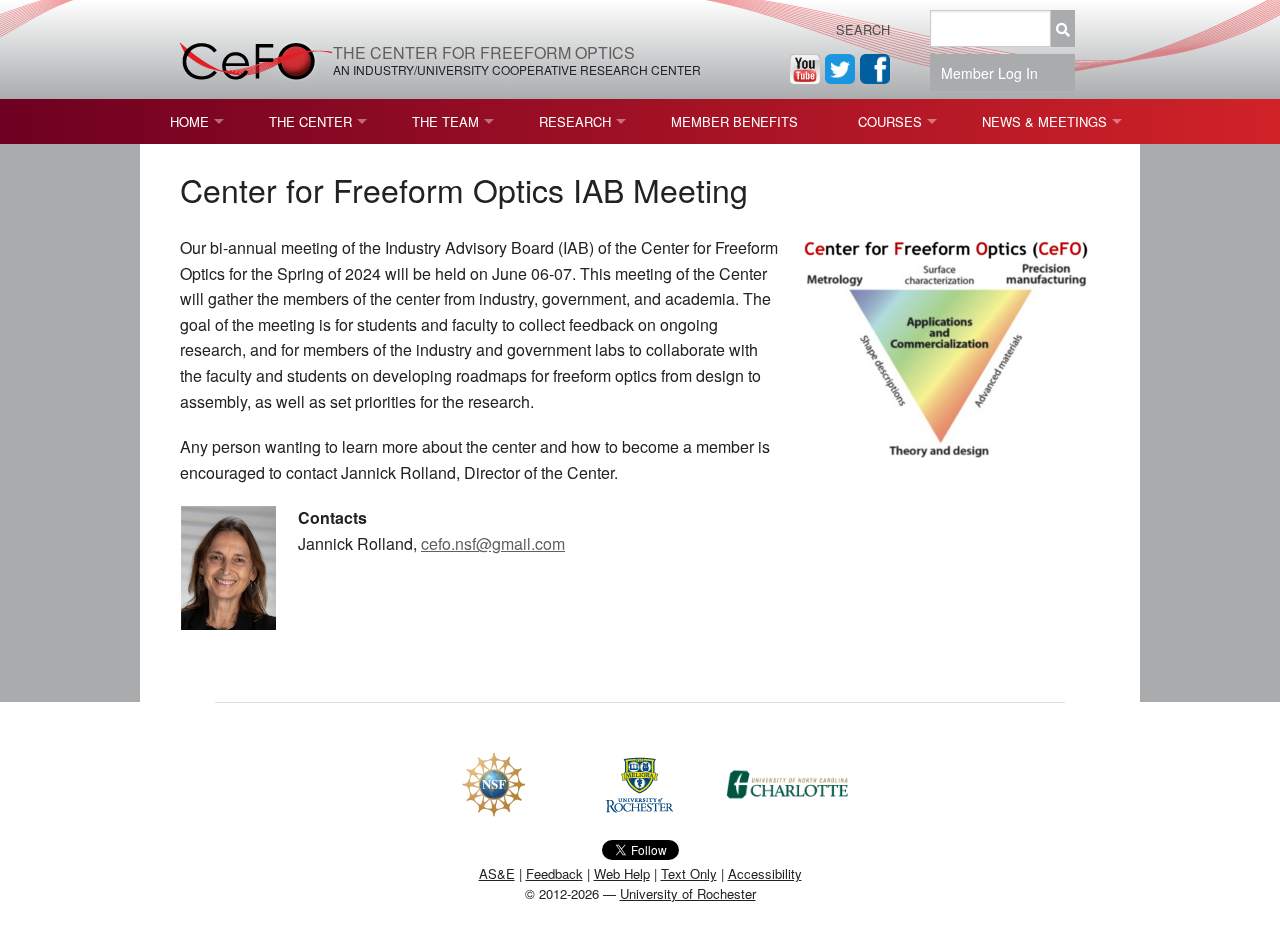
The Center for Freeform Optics (484, 52)
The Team (445, 121)
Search (863, 29)
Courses (890, 121)
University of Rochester (688, 893)
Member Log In (995, 73)
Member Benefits (734, 121)
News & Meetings (1044, 121)
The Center (310, 121)
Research (575, 121)
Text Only (689, 873)
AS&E (497, 873)
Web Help (622, 873)
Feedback (554, 873)
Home (189, 121)
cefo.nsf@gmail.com (493, 543)
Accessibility (765, 873)
